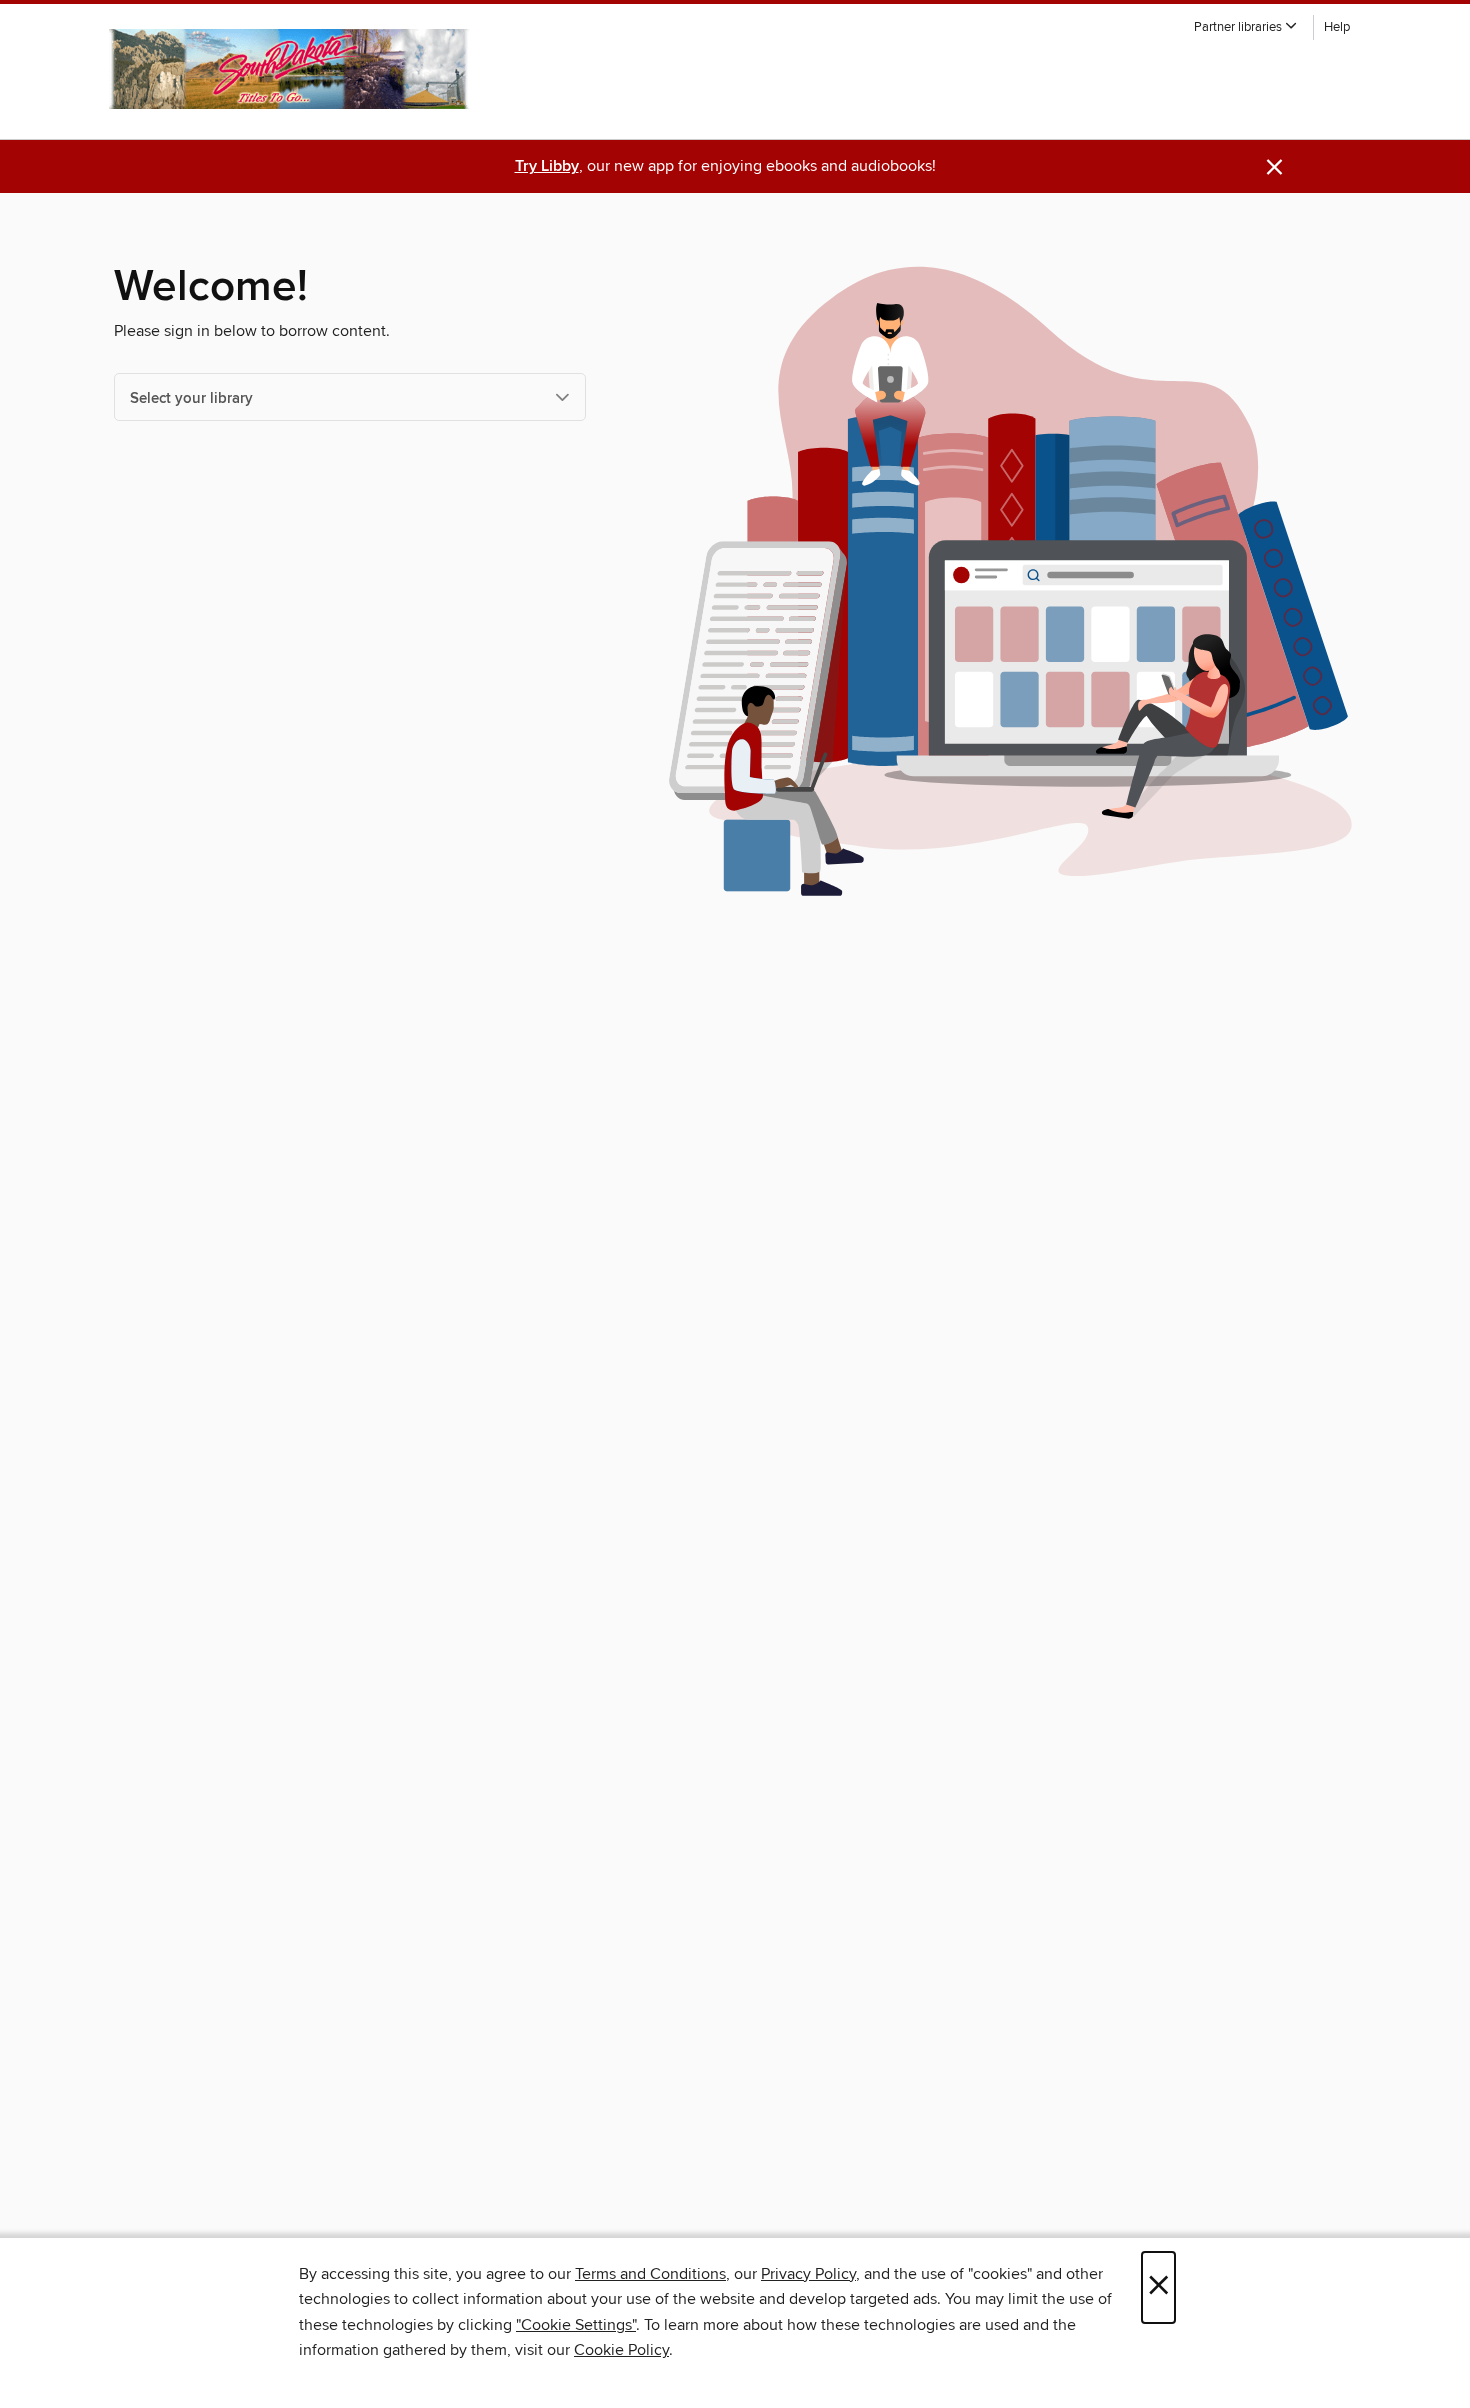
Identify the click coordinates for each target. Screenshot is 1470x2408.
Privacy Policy (808, 2274)
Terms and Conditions (650, 2274)
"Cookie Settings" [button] (576, 2325)
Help (1337, 27)
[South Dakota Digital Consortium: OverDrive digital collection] (292, 69)
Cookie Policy (621, 2350)
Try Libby (547, 166)
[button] (1246, 27)
